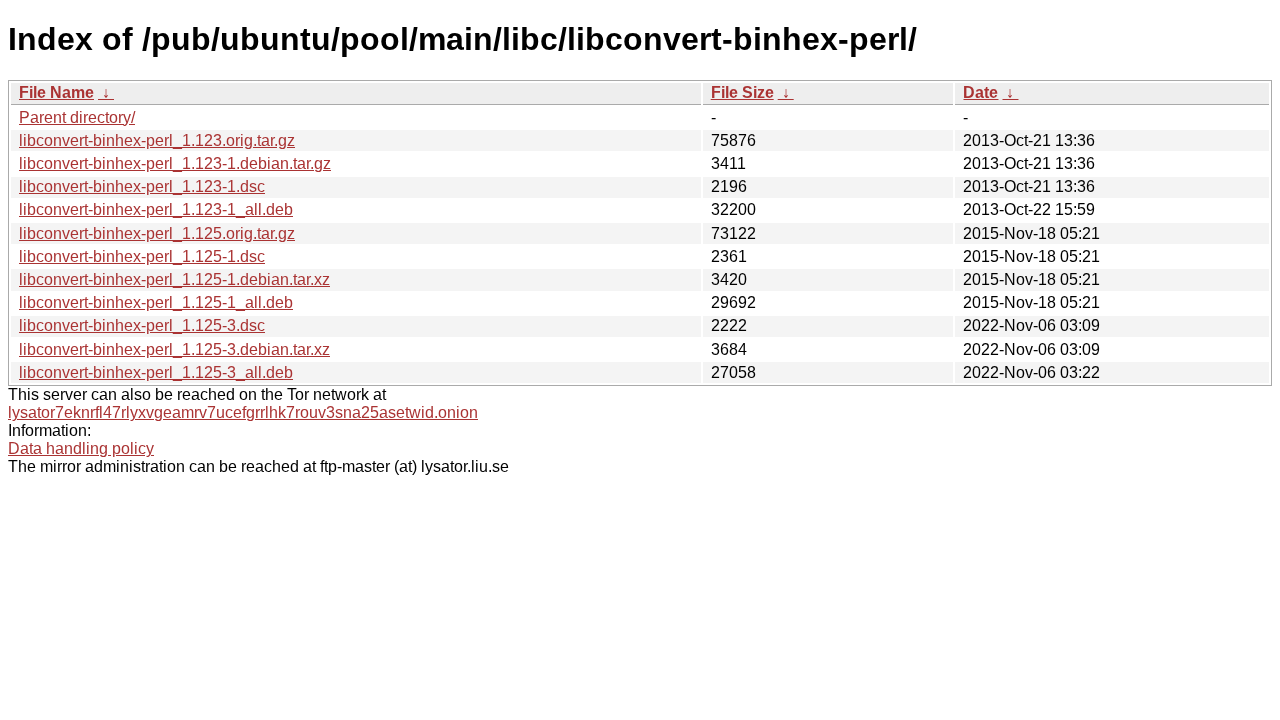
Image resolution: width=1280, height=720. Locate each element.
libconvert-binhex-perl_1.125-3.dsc (142, 325)
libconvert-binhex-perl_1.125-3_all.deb (156, 372)
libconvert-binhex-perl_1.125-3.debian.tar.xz (174, 349)
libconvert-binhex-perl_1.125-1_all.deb (156, 302)
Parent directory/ (77, 117)
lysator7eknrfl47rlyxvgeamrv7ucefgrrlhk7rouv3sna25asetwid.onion (243, 412)
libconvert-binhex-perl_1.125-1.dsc (142, 256)
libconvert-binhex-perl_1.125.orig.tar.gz (157, 233)
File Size (742, 92)
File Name (56, 92)
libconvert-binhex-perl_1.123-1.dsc (142, 186)
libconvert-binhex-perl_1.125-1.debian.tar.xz (174, 279)
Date (980, 92)
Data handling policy (81, 448)
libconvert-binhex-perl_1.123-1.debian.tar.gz (175, 163)
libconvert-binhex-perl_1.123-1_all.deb (156, 209)
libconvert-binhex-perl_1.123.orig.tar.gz (157, 140)
